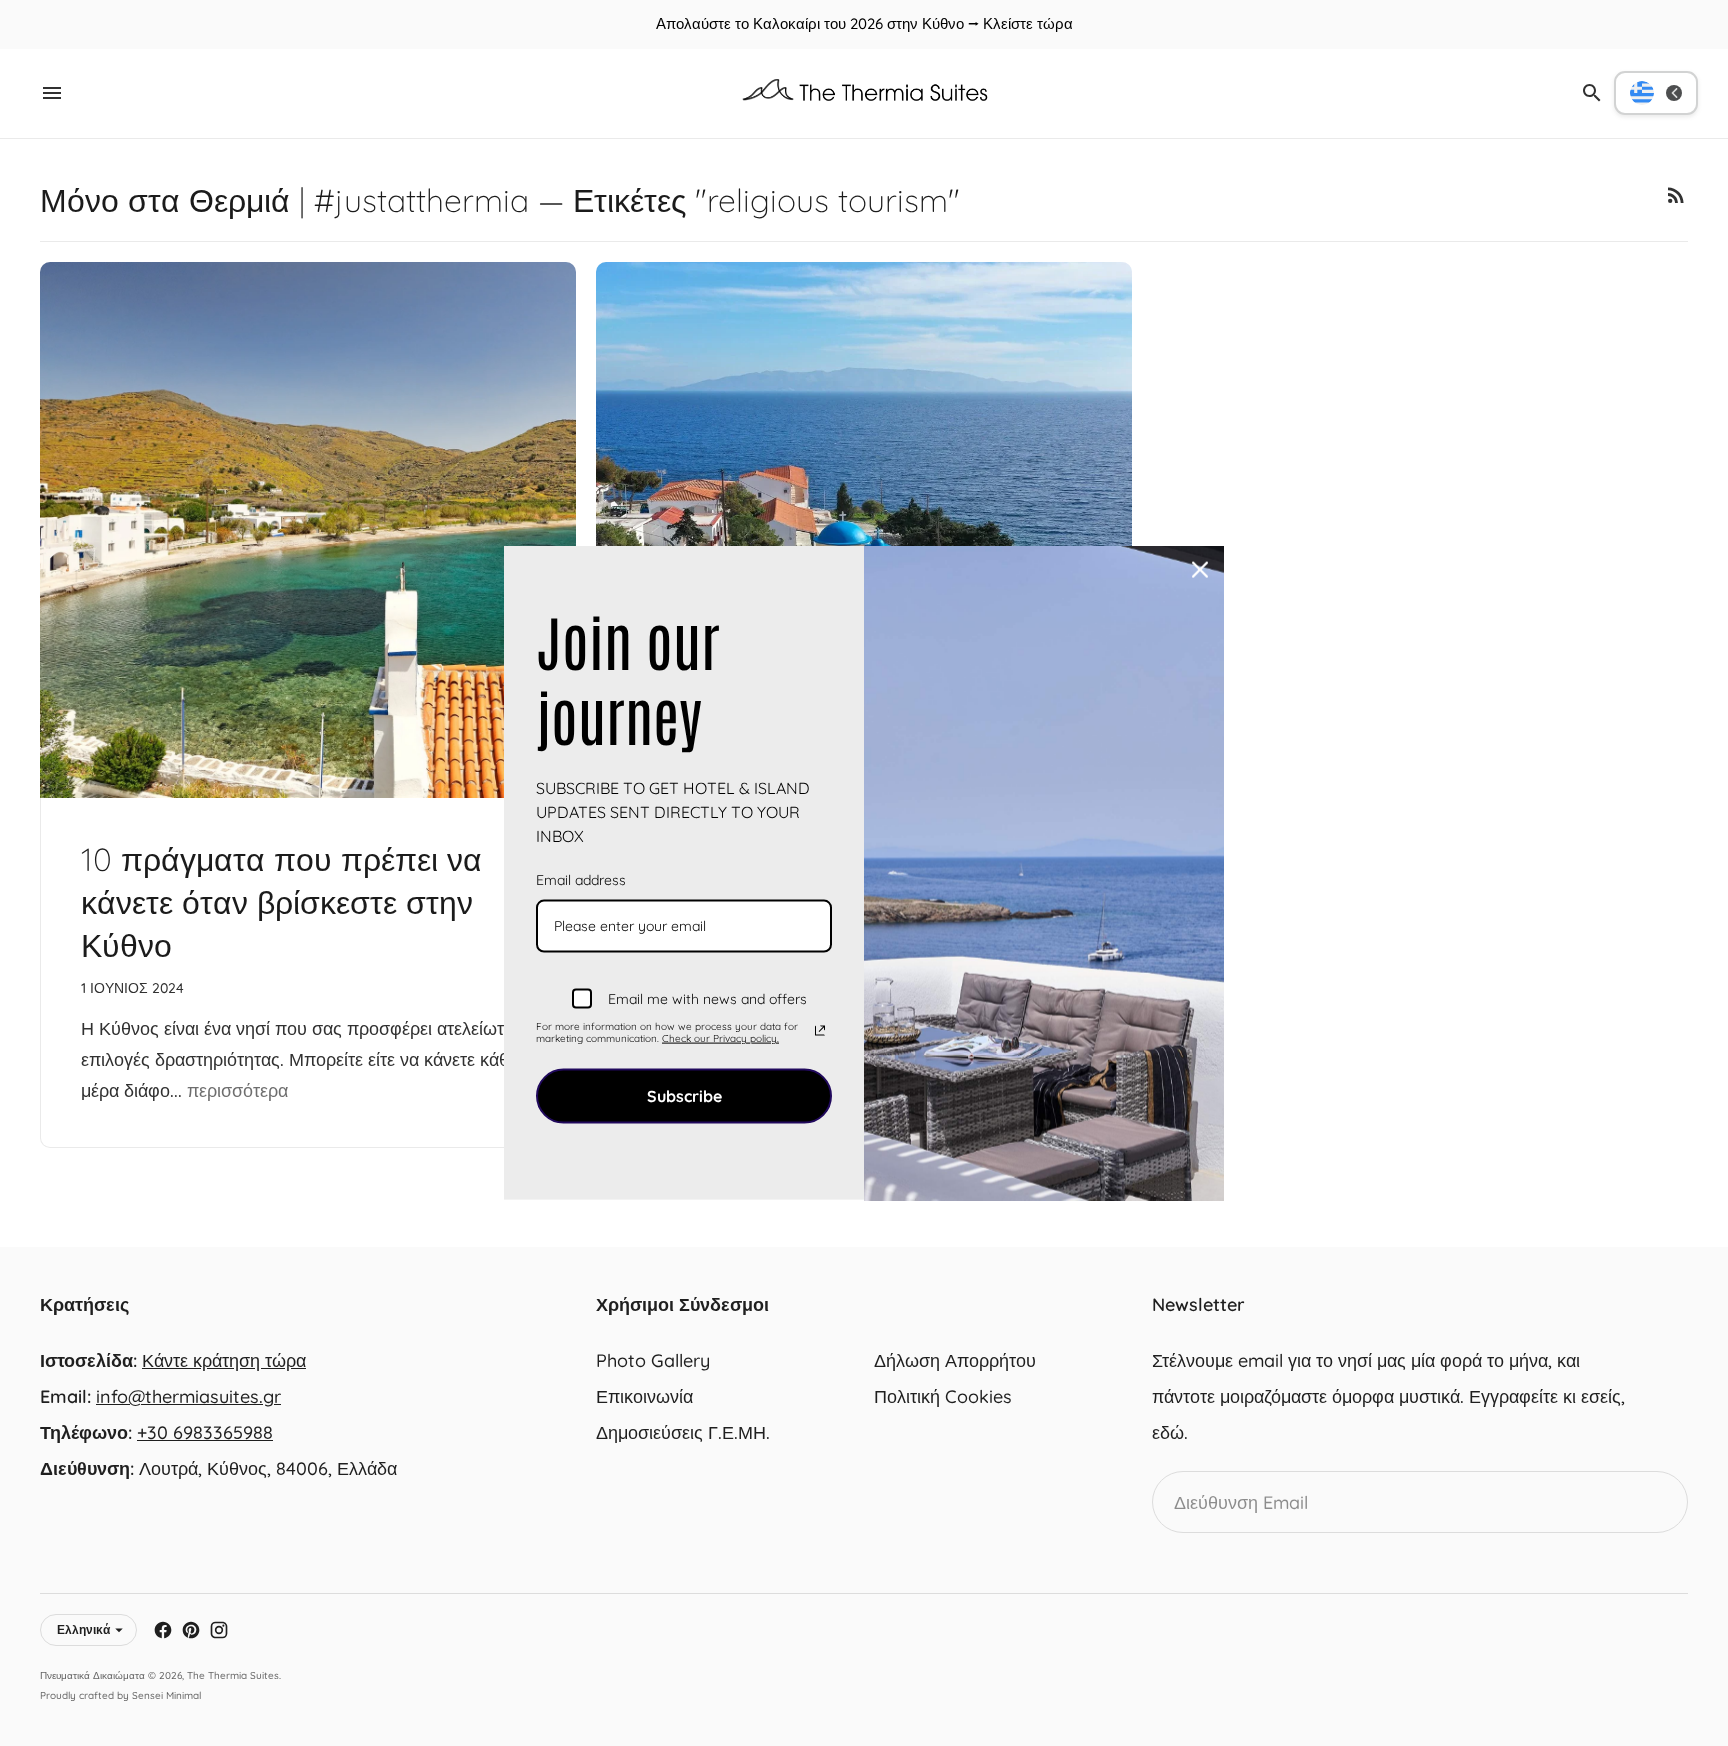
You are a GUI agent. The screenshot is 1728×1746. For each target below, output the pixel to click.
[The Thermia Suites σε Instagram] (219, 1630)
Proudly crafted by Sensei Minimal (120, 1695)
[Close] (1200, 570)
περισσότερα (237, 1090)
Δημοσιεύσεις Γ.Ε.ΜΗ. (683, 1432)
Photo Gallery (653, 1360)
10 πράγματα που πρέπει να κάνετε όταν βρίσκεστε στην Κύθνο (281, 901)
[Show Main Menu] (52, 93)
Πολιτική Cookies (943, 1396)
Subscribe (684, 1096)
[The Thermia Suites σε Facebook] (163, 1630)
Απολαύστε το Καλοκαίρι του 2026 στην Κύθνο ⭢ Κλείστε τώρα (864, 23)
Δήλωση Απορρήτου (955, 1360)
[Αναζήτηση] (1592, 93)
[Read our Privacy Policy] (820, 1030)
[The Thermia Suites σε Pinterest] (191, 1630)
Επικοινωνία (644, 1396)
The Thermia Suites (233, 1675)
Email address (581, 880)
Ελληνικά (83, 1629)
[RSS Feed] (1676, 195)
